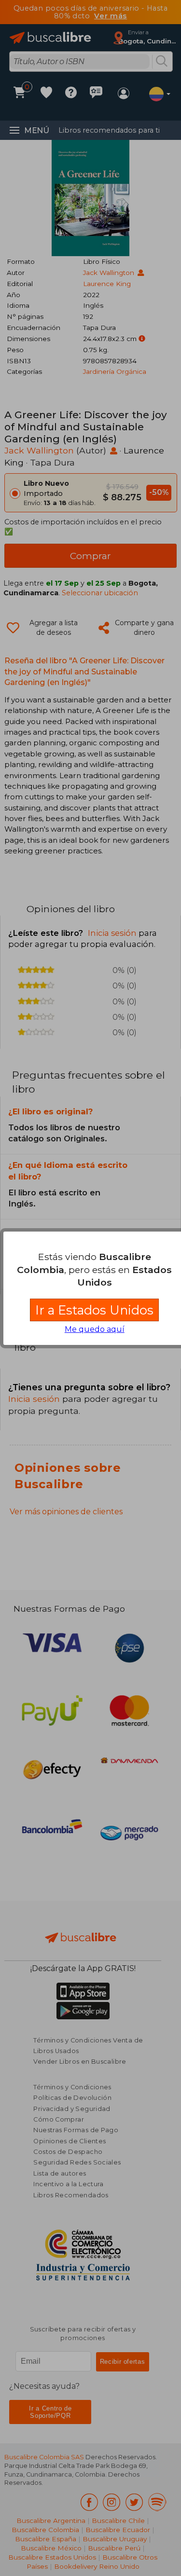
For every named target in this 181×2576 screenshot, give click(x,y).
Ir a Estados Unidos (94, 1310)
